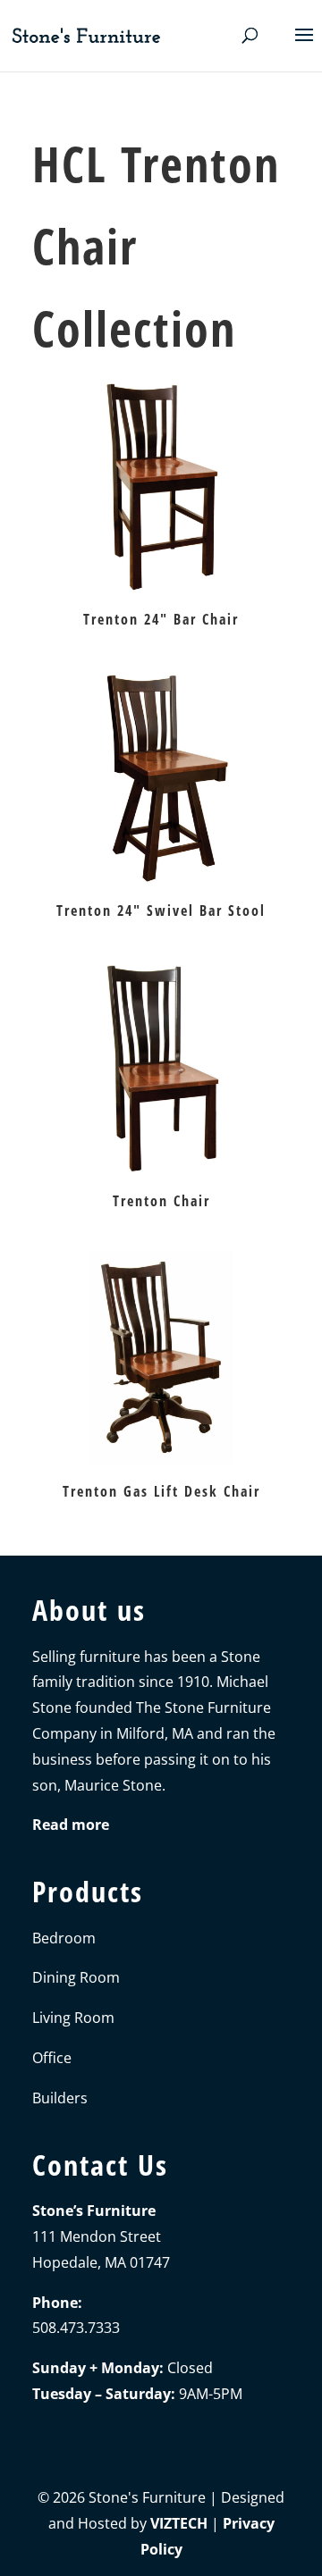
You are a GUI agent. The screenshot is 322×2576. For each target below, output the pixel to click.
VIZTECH (179, 2523)
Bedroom (64, 1938)
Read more (71, 1825)
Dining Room (76, 1977)
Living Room (73, 2018)
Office (52, 2058)
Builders (60, 2098)
